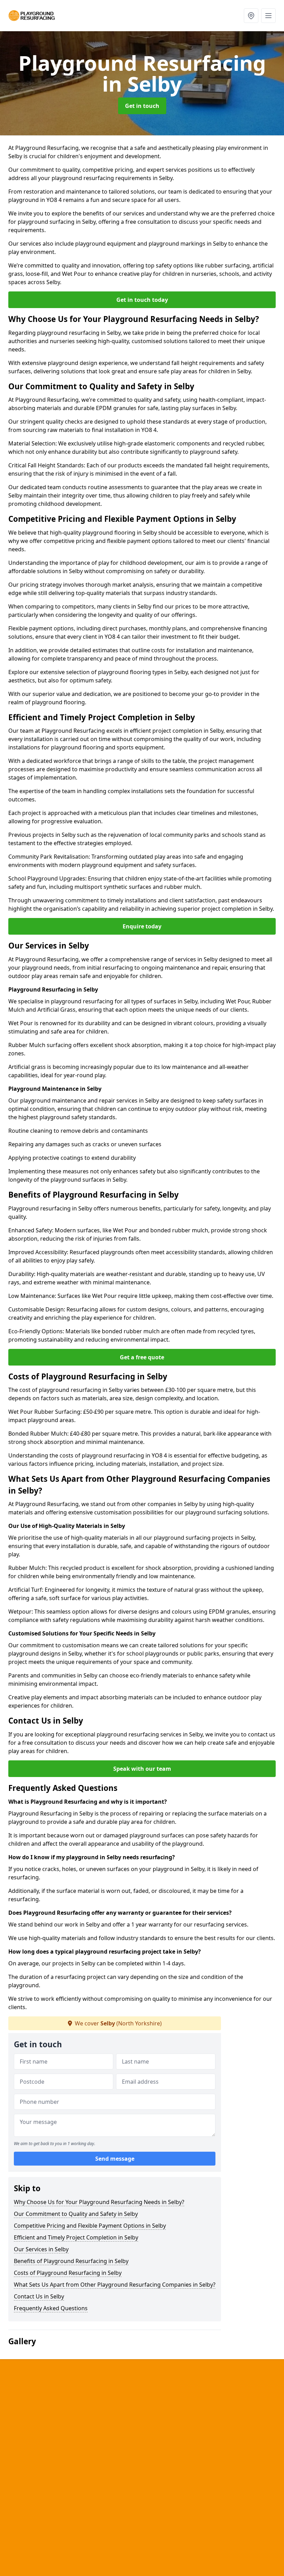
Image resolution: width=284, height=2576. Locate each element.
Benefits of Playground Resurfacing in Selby (71, 2261)
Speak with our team (142, 1769)
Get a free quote (142, 1357)
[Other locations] (251, 16)
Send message (115, 2159)
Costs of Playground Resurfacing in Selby (68, 2273)
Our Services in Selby (41, 2249)
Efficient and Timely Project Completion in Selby (76, 2237)
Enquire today (142, 926)
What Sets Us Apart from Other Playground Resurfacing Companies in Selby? (115, 2285)
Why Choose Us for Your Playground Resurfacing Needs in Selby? (99, 2202)
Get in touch (142, 106)
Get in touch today (142, 300)
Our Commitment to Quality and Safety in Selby (76, 2214)
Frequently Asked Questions (51, 2308)
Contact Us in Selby (39, 2296)
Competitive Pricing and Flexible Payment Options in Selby (90, 2226)
